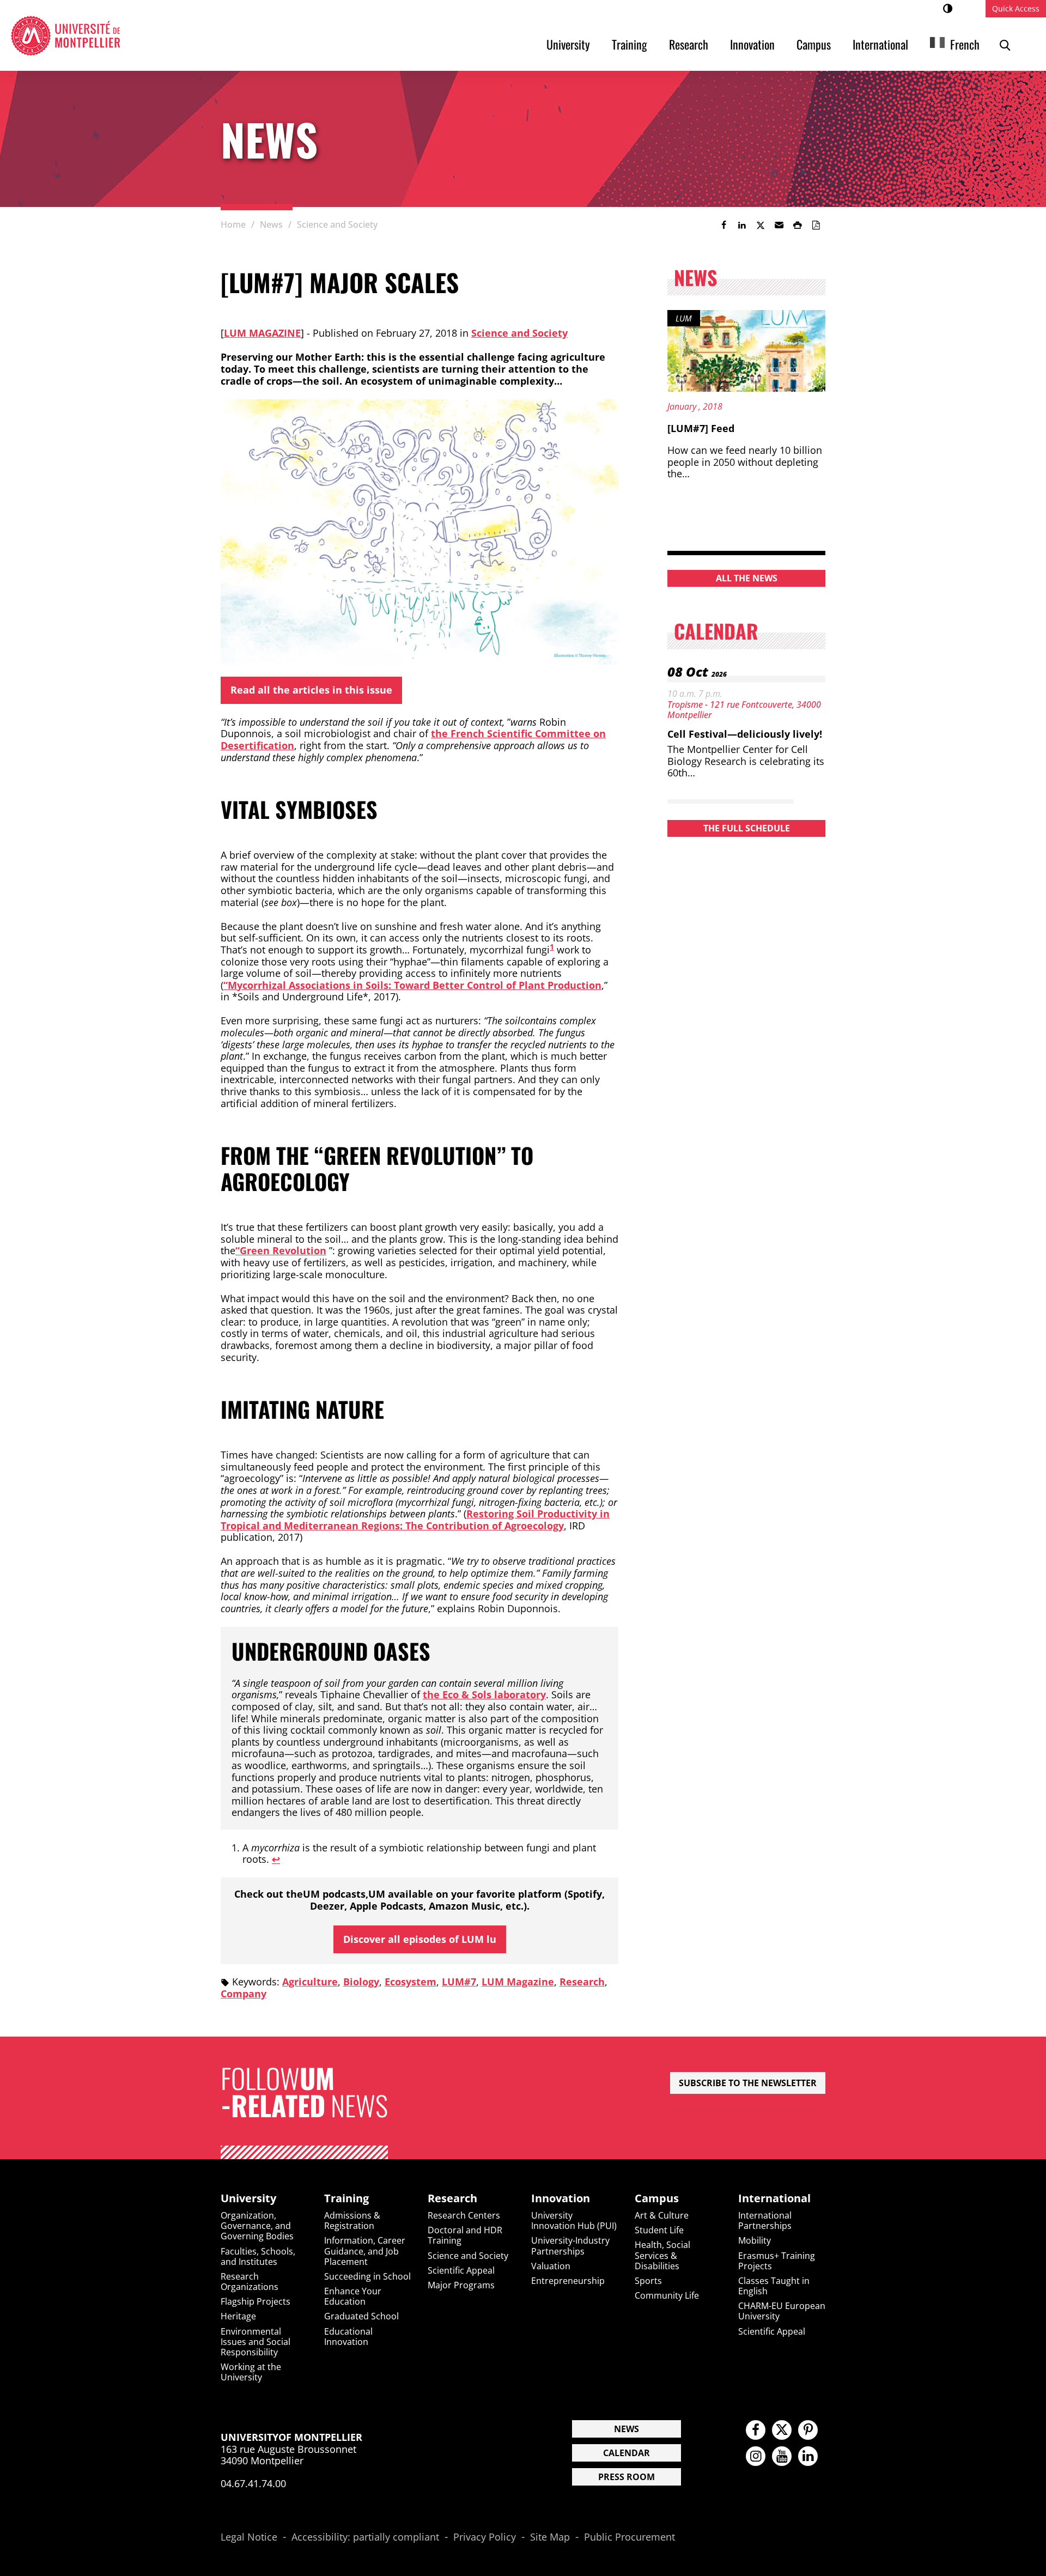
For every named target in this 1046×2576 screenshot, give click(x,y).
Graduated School (361, 2316)
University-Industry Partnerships (570, 2246)
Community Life (667, 2295)
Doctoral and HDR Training (465, 2235)
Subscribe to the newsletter (748, 2083)
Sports (648, 2281)
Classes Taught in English (774, 2286)
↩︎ (276, 1859)
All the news (747, 578)
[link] (723, 225)
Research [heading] (452, 2198)
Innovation (752, 44)
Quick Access (1016, 8)
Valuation (551, 2266)
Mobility (755, 2240)
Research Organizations (250, 2282)
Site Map (550, 2537)
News (627, 2429)
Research (689, 44)
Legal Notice (249, 2537)
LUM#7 (459, 1982)
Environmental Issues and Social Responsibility (256, 2342)
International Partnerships (765, 2220)
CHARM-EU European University (782, 2311)
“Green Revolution (281, 1250)
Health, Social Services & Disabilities (662, 2255)
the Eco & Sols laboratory (484, 1694)
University (568, 44)
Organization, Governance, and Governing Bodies (257, 2226)
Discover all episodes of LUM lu (420, 1939)
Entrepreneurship (568, 2281)
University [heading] (248, 2198)
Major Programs (461, 2285)
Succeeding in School (367, 2276)
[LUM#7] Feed (701, 428)
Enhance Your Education (353, 2296)
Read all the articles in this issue (311, 690)
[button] (779, 225)
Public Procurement (630, 2537)
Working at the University (251, 2372)
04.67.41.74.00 (253, 2483)
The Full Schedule (747, 828)
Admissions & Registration (352, 2220)
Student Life (659, 2230)
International (880, 44)
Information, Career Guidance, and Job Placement (365, 2251)
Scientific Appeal (461, 2270)
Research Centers (464, 2215)
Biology (361, 1982)
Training (630, 44)
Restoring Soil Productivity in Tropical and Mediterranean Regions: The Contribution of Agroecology (415, 1520)
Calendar (627, 2453)
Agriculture (310, 1982)
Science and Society (519, 333)
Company (244, 1994)
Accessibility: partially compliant (365, 2537)
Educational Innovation (348, 2337)
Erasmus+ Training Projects (777, 2261)
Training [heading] (346, 2198)
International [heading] (774, 2198)
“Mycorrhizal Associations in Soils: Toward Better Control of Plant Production (412, 985)
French (965, 44)
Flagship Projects (256, 2301)
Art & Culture (662, 2215)
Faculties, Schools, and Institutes (258, 2256)
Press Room (627, 2477)
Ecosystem (411, 1982)
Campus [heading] (657, 2198)
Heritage (238, 2316)
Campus (814, 44)
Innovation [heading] (561, 2198)
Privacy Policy (485, 2537)
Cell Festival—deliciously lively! (745, 734)
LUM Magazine (262, 333)
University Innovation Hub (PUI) (574, 2220)
